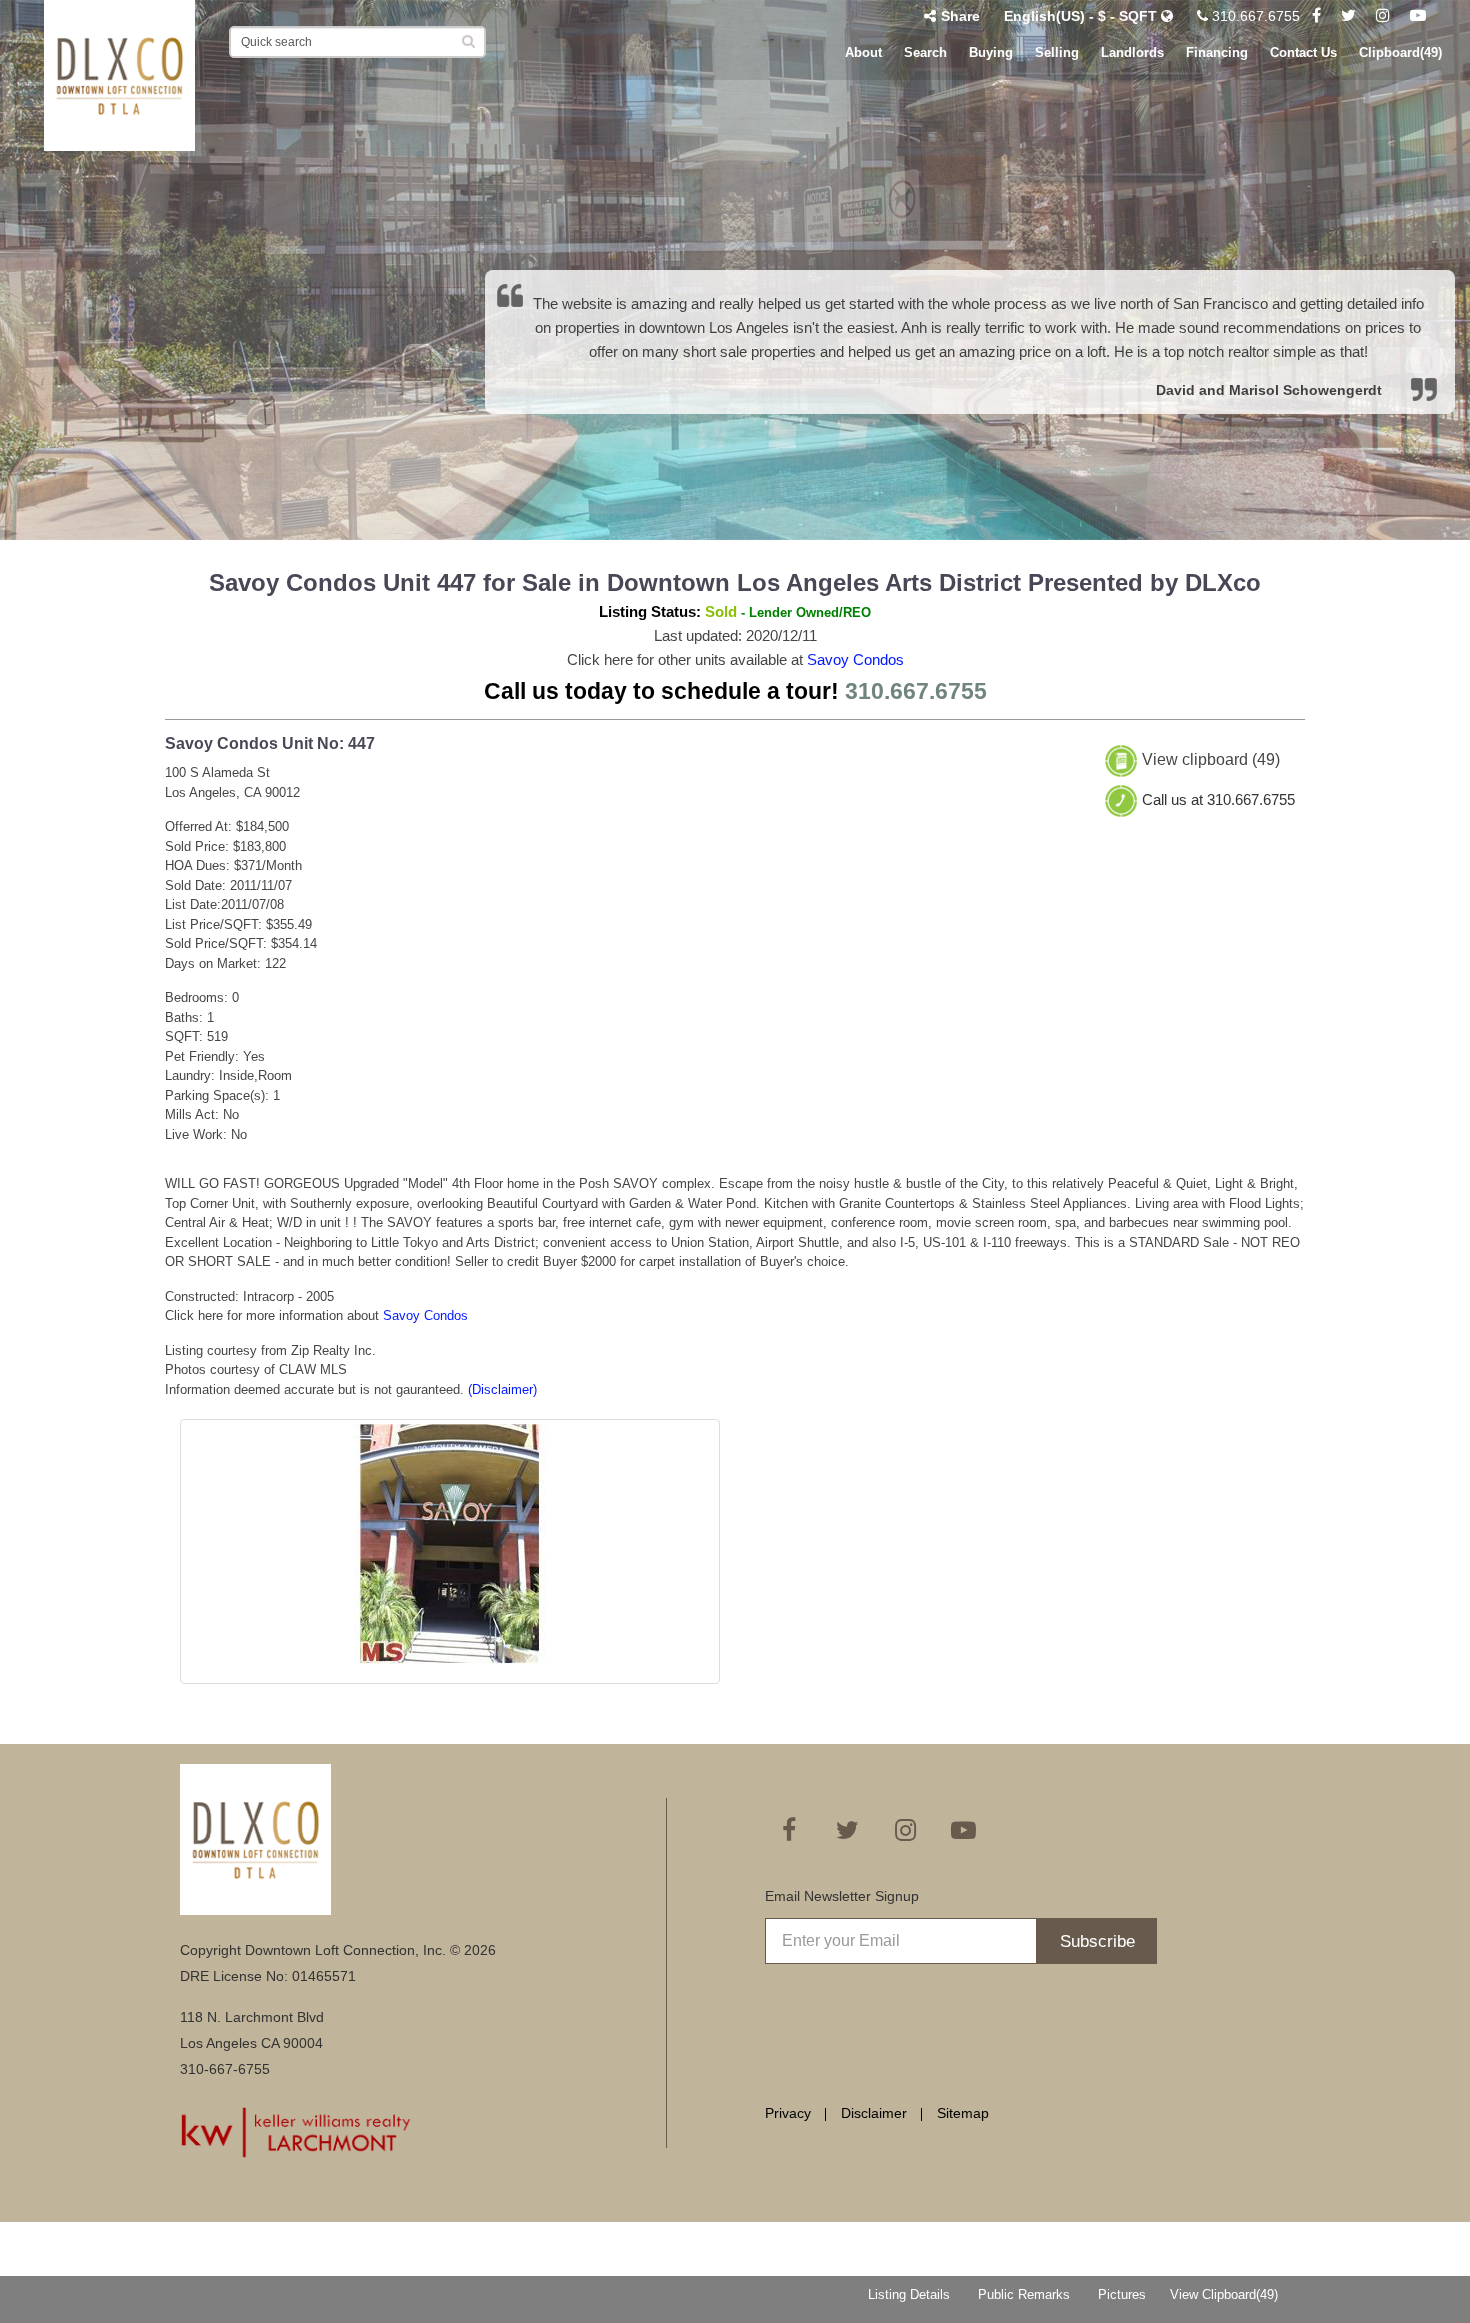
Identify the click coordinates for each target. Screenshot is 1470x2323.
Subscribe (1097, 1941)
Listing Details (909, 2294)
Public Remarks (1024, 2294)
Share (960, 16)
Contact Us (1303, 52)
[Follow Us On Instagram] (1383, 16)
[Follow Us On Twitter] (1348, 16)
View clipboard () (1211, 760)
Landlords (1132, 52)
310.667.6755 (1254, 16)
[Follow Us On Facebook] (1316, 16)
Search (925, 52)
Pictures (1122, 2294)
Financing (1217, 52)
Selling (1057, 52)
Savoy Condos (855, 659)
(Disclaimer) (502, 1389)
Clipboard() (1400, 52)
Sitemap (963, 2113)
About (863, 52)
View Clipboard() (1224, 2294)
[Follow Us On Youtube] (1418, 16)
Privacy (788, 2113)
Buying (991, 52)
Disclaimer (874, 2113)
